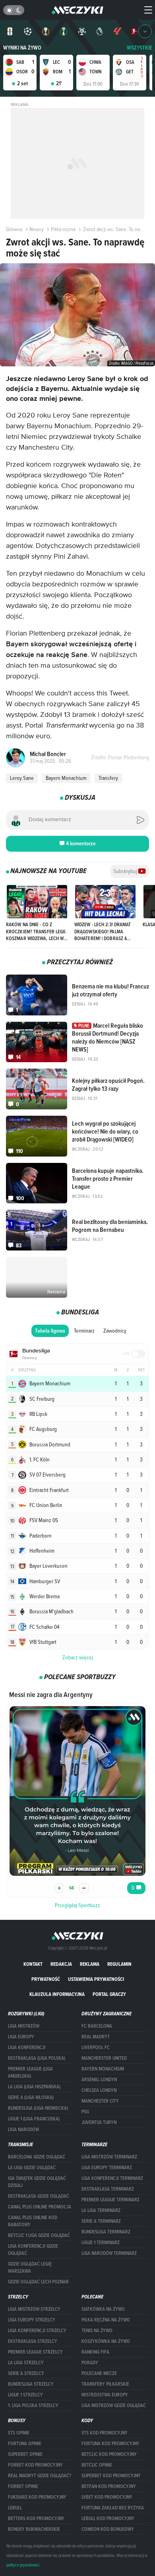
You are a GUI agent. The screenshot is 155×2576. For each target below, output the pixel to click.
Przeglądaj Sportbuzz (77, 1905)
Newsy (37, 229)
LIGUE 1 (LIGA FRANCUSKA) (34, 2119)
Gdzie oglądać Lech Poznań (38, 2282)
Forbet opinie (23, 2486)
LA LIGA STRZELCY (26, 2363)
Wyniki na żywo (22, 48)
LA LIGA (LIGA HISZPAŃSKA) (34, 2087)
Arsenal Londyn (99, 2080)
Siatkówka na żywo (103, 2309)
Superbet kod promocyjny (111, 2476)
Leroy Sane (22, 778)
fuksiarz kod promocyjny (37, 2497)
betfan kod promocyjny (109, 2486)
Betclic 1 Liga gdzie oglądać (39, 2235)
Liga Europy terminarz (107, 2168)
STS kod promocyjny (105, 2433)
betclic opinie (97, 2465)
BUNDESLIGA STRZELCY (31, 2384)
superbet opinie (25, 2454)
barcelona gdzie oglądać (37, 2157)
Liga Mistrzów (24, 2026)
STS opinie (19, 2433)
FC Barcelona (97, 2026)
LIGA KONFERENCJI (27, 2047)
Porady (90, 2363)
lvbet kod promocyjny (107, 2497)
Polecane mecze (99, 2373)
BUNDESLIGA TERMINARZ (106, 2232)
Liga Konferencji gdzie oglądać (33, 2250)
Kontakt (33, 1964)
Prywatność (46, 1979)
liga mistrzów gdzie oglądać (114, 2406)
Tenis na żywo (97, 2331)
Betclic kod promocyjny (109, 2454)
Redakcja (61, 1964)
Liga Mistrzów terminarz (109, 2157)
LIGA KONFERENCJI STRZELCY (37, 2331)
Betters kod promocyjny (36, 2519)
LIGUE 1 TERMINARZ (101, 2243)
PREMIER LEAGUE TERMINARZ (110, 2200)
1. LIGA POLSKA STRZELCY (33, 2406)
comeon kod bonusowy (108, 2529)
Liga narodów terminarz (109, 2253)
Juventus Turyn (99, 2122)
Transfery (108, 778)
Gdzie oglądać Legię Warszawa (30, 2268)
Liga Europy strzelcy (32, 2320)
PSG (85, 2112)
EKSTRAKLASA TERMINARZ (108, 2189)
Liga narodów (23, 2130)
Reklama (90, 1964)
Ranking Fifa (95, 2352)
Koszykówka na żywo (106, 2341)
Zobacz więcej (78, 1657)
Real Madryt (96, 2037)
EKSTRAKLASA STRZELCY (33, 2341)
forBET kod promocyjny (35, 2465)
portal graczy (109, 1994)
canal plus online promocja (40, 2207)
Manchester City (100, 2101)
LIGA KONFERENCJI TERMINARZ (112, 2178)
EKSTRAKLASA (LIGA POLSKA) (37, 2058)
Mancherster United (104, 2058)
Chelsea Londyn (99, 2090)
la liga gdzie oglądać (32, 2168)
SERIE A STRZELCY (26, 2373)
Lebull (15, 2508)
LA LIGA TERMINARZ (101, 2210)
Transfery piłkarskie (105, 2384)
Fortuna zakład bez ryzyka (113, 2508)
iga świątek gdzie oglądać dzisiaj (37, 2182)
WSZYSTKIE (139, 48)
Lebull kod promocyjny (108, 2519)
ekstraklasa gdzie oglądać (39, 2196)
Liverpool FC (96, 2047)
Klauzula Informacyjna (57, 1994)
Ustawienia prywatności (96, 1979)
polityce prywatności (23, 2565)
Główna (14, 229)
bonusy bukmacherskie (34, 2529)
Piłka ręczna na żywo (106, 2320)
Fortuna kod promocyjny (110, 2444)
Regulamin (119, 1964)
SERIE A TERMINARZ (101, 2221)
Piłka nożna (63, 229)
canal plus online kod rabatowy (33, 2221)
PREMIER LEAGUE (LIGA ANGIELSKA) (30, 2072)
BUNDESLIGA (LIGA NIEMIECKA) (38, 2108)
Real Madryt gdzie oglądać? (40, 2476)
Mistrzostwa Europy (105, 2395)
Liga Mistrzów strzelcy (34, 2309)
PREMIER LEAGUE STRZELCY (35, 2352)
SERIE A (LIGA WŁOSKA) (31, 2097)
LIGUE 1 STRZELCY (25, 2395)
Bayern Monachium (66, 778)
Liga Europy (21, 2037)
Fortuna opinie (25, 2444)
